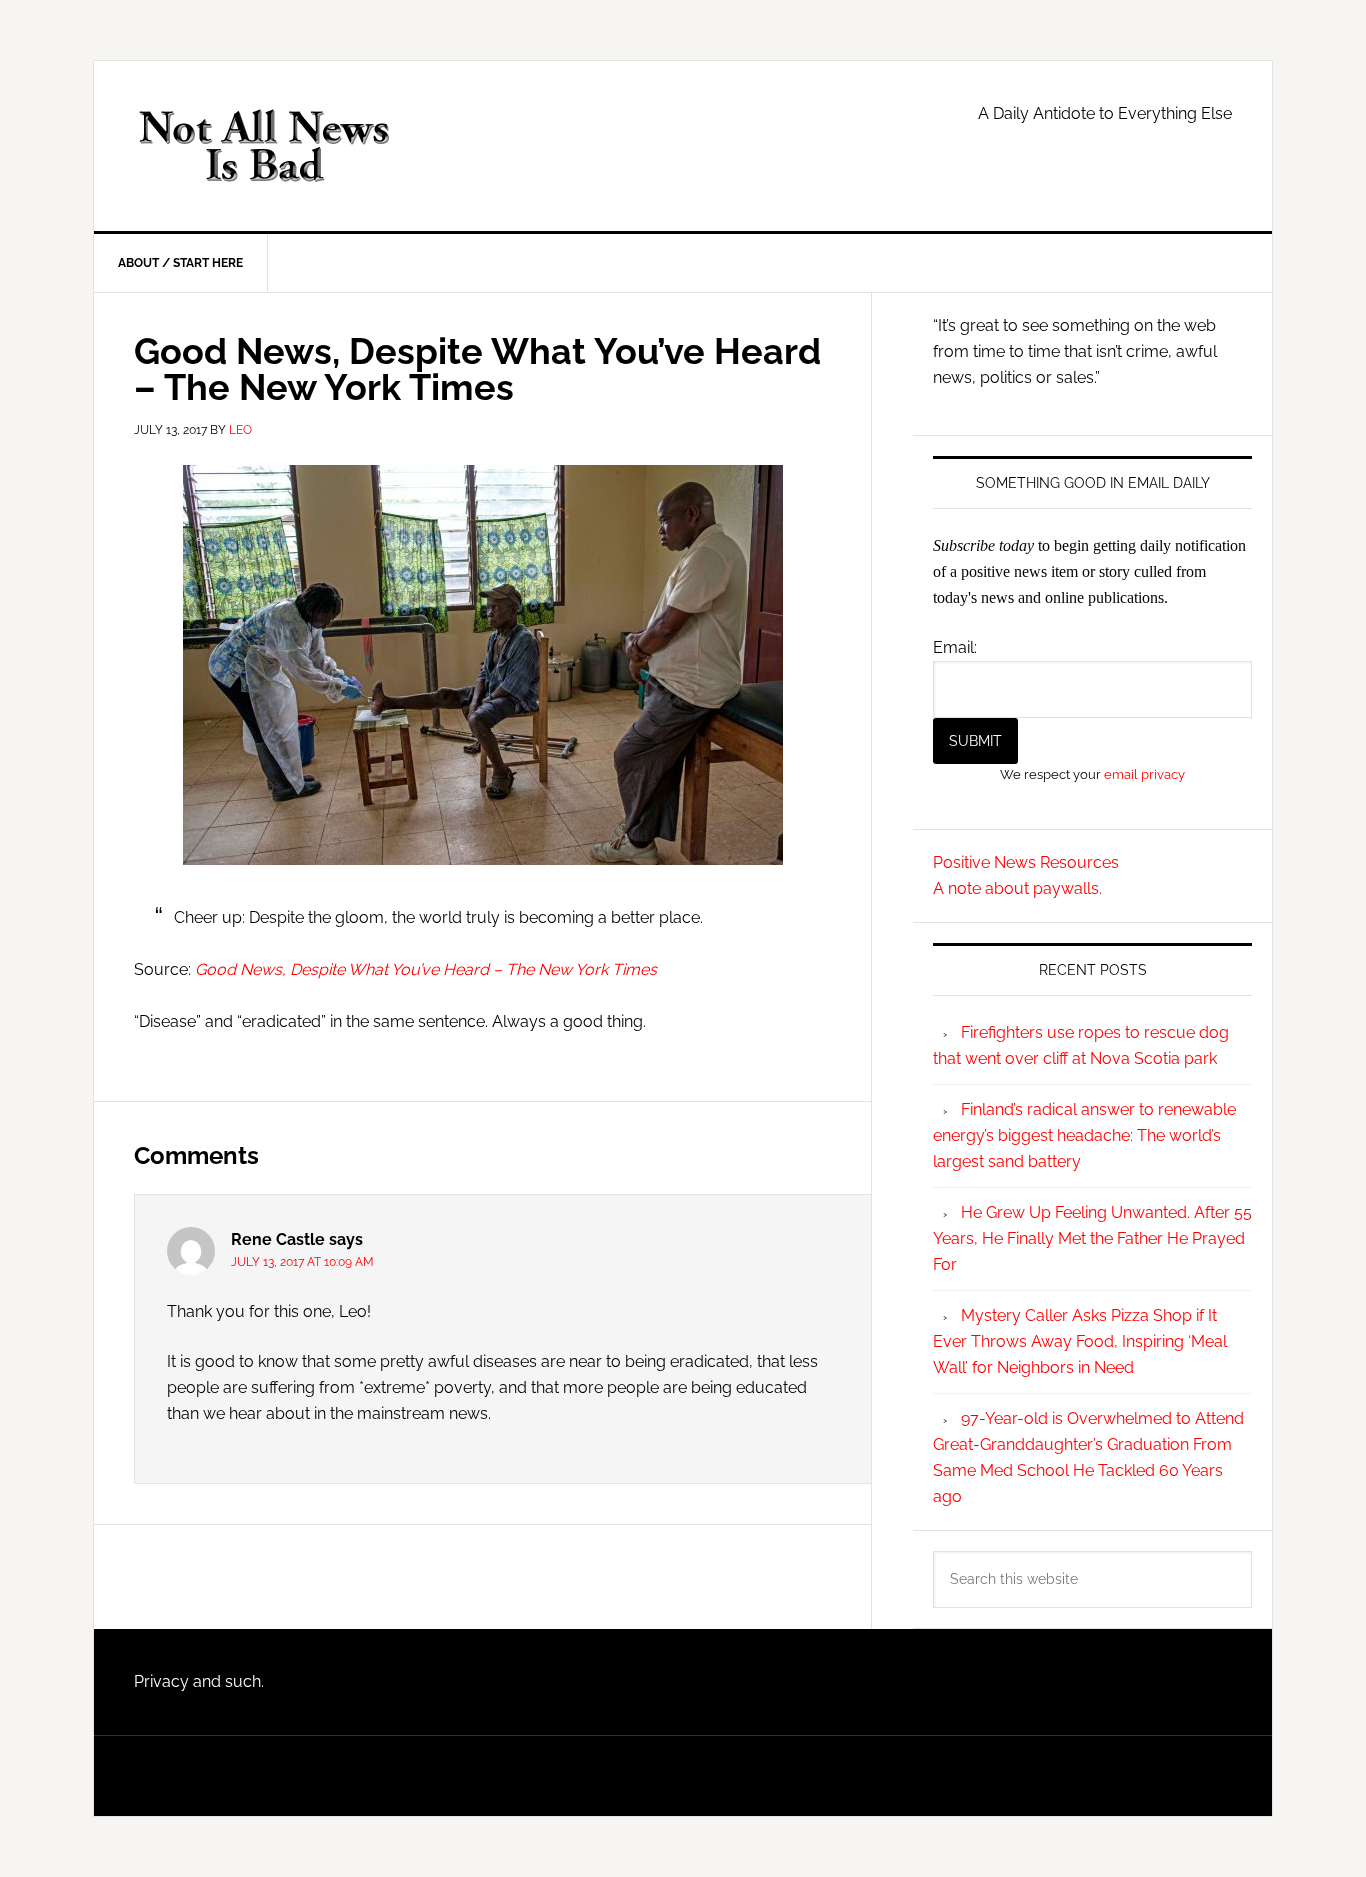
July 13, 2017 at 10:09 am (302, 1262)
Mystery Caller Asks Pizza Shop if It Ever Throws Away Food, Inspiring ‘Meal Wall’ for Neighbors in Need (1080, 1341)
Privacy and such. (199, 1681)
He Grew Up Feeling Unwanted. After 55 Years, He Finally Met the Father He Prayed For (1092, 1238)
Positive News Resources (1026, 862)
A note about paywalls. (1017, 888)
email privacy (1144, 774)
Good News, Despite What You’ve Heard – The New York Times (426, 969)
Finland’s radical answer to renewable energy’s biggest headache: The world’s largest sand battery (1084, 1135)
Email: (955, 647)
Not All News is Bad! (264, 146)
